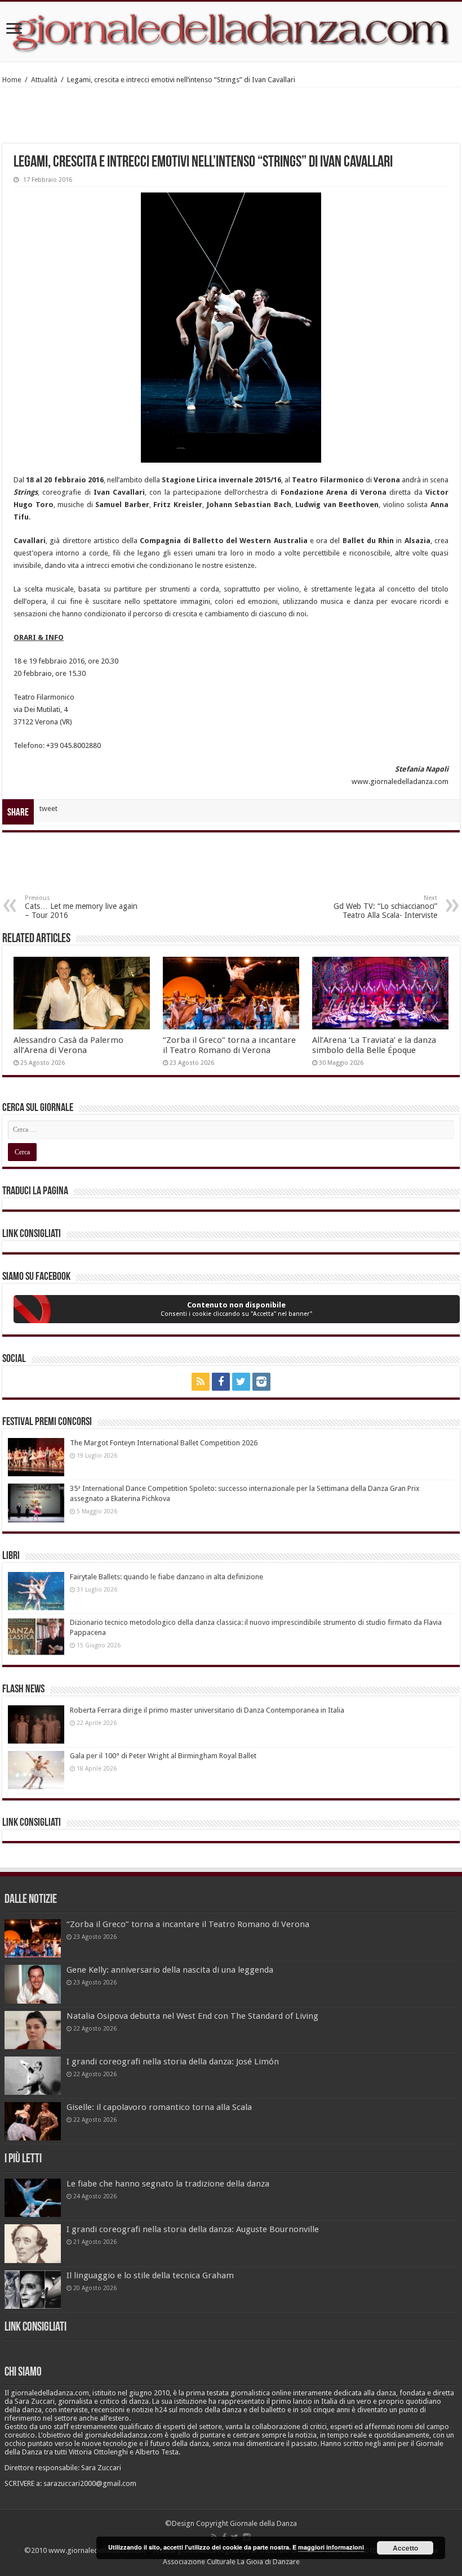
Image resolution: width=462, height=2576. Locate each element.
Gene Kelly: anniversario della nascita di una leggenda (170, 1970)
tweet (48, 808)
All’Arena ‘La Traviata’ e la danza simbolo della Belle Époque (374, 1045)
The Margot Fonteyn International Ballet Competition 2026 (164, 1443)
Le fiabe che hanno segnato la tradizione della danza (168, 2184)
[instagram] (261, 1382)
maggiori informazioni (331, 2547)
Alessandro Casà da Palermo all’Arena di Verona (68, 1045)
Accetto (405, 2548)
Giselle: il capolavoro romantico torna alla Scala (159, 2107)
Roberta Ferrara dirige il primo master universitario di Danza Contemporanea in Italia (207, 1710)
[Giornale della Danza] (231, 32)
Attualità (44, 80)
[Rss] (201, 1382)
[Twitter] (241, 1382)
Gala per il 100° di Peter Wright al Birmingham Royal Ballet (163, 1756)
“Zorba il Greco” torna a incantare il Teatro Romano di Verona (229, 1045)
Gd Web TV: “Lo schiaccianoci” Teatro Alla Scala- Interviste (385, 907)
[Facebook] (221, 1382)
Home (12, 80)
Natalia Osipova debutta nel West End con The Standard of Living (192, 2016)
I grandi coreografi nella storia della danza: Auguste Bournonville (193, 2229)
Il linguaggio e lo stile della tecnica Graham (150, 2275)
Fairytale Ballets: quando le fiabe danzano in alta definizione (166, 1577)
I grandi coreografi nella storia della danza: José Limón (173, 2062)
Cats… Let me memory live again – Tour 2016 (81, 907)
